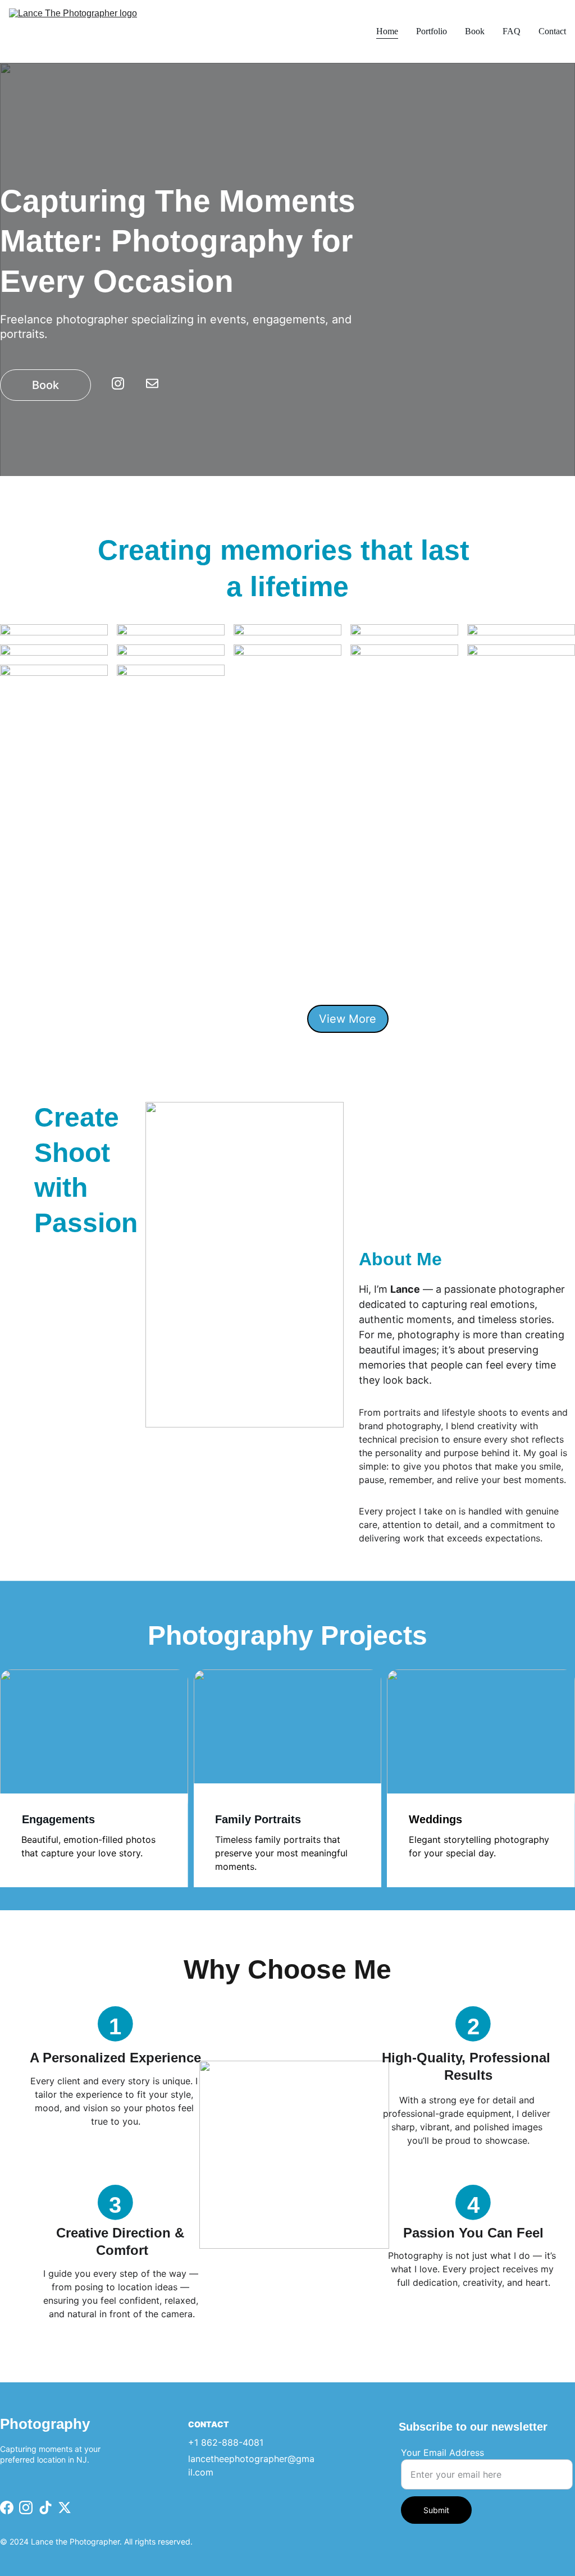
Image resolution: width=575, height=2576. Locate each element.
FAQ (512, 31)
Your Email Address (442, 2453)
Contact (552, 31)
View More (348, 1019)
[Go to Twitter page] (65, 2508)
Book (475, 31)
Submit (436, 2510)
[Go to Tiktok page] (45, 2508)
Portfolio (432, 31)
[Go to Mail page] (152, 383)
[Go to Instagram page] (124, 383)
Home (387, 31)
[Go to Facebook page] (7, 2508)
